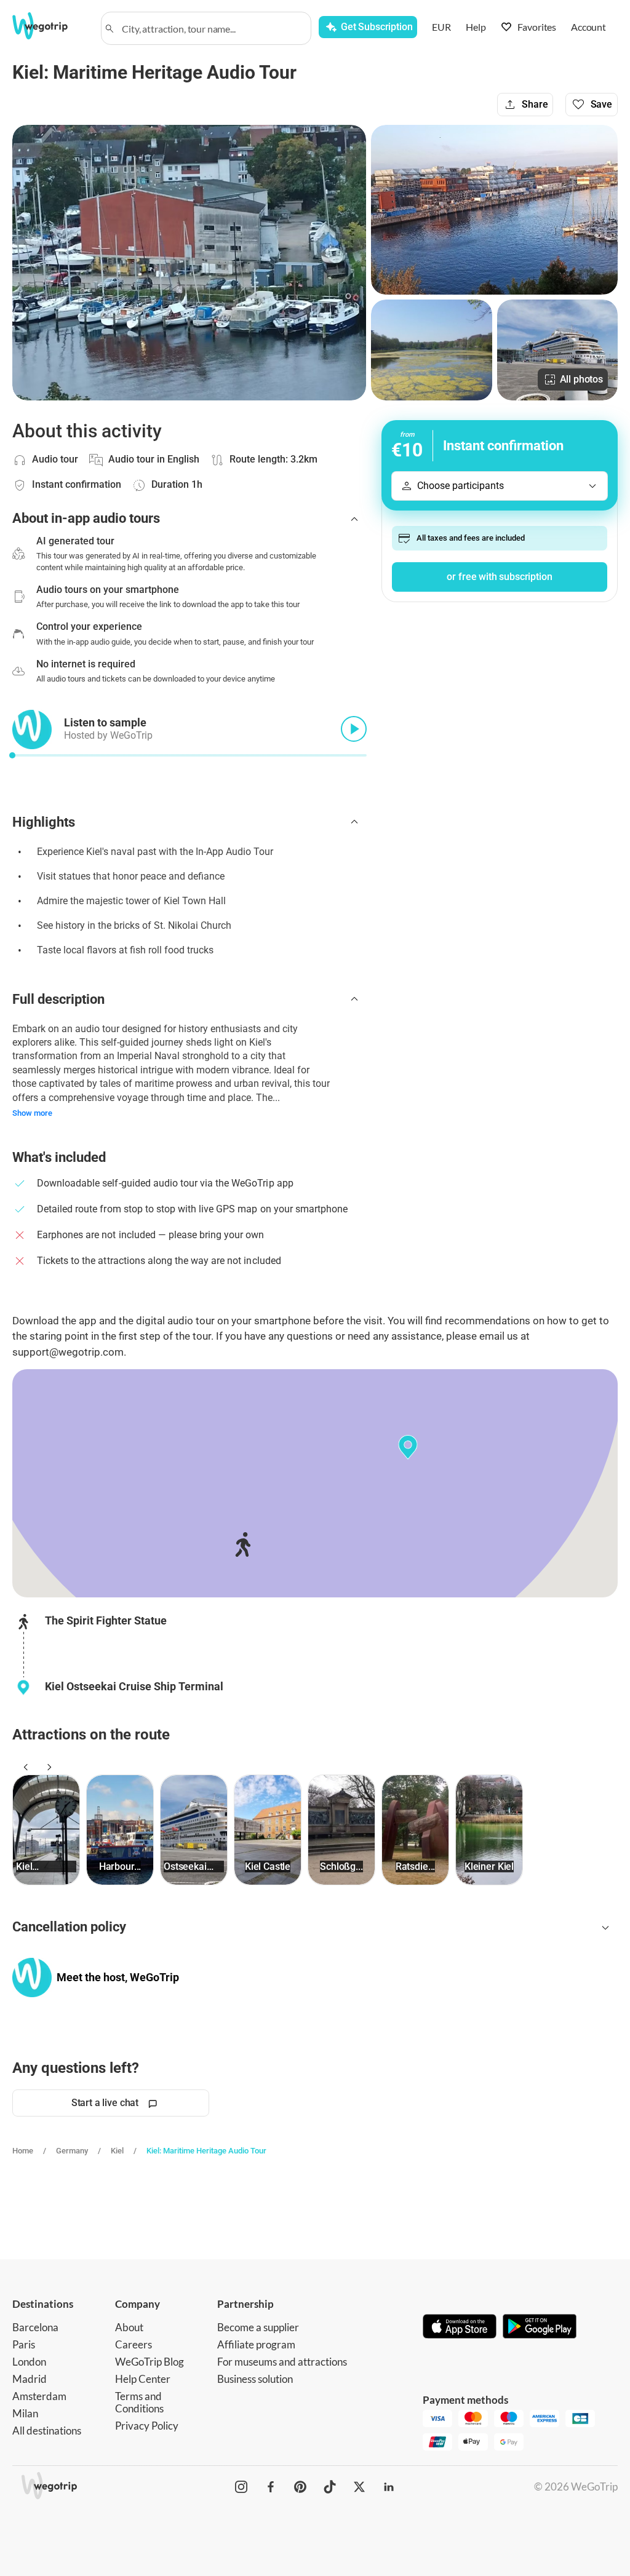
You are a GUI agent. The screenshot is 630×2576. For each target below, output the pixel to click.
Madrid (30, 2379)
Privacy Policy (147, 2426)
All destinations (47, 2431)
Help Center (143, 2379)
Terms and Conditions (139, 2402)
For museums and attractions (282, 2362)
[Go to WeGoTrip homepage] (49, 26)
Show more (32, 1113)
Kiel (117, 2151)
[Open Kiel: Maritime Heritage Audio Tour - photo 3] (431, 350)
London (29, 2362)
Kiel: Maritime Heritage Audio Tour (206, 2151)
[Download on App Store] (460, 2328)
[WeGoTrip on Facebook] (271, 2487)
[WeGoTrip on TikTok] (330, 2487)
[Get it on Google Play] (540, 2328)
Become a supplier (258, 2327)
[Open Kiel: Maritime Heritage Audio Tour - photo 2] (494, 210)
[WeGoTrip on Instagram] (241, 2487)
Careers (134, 2344)
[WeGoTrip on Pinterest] (300, 2487)
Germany (72, 2151)
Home (23, 2151)
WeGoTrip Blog (150, 2362)
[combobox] (212, 28)
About (129, 2327)
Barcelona (35, 2327)
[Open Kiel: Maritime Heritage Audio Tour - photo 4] (557, 350)
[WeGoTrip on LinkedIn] (389, 2487)
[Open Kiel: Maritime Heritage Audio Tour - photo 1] (189, 263)
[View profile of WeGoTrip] (32, 1978)
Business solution (255, 2379)
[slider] (12, 755)
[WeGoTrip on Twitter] (359, 2487)
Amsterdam (39, 2396)
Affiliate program (256, 2344)
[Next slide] (47, 1767)
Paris (24, 2344)
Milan (25, 2413)
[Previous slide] (24, 1767)
